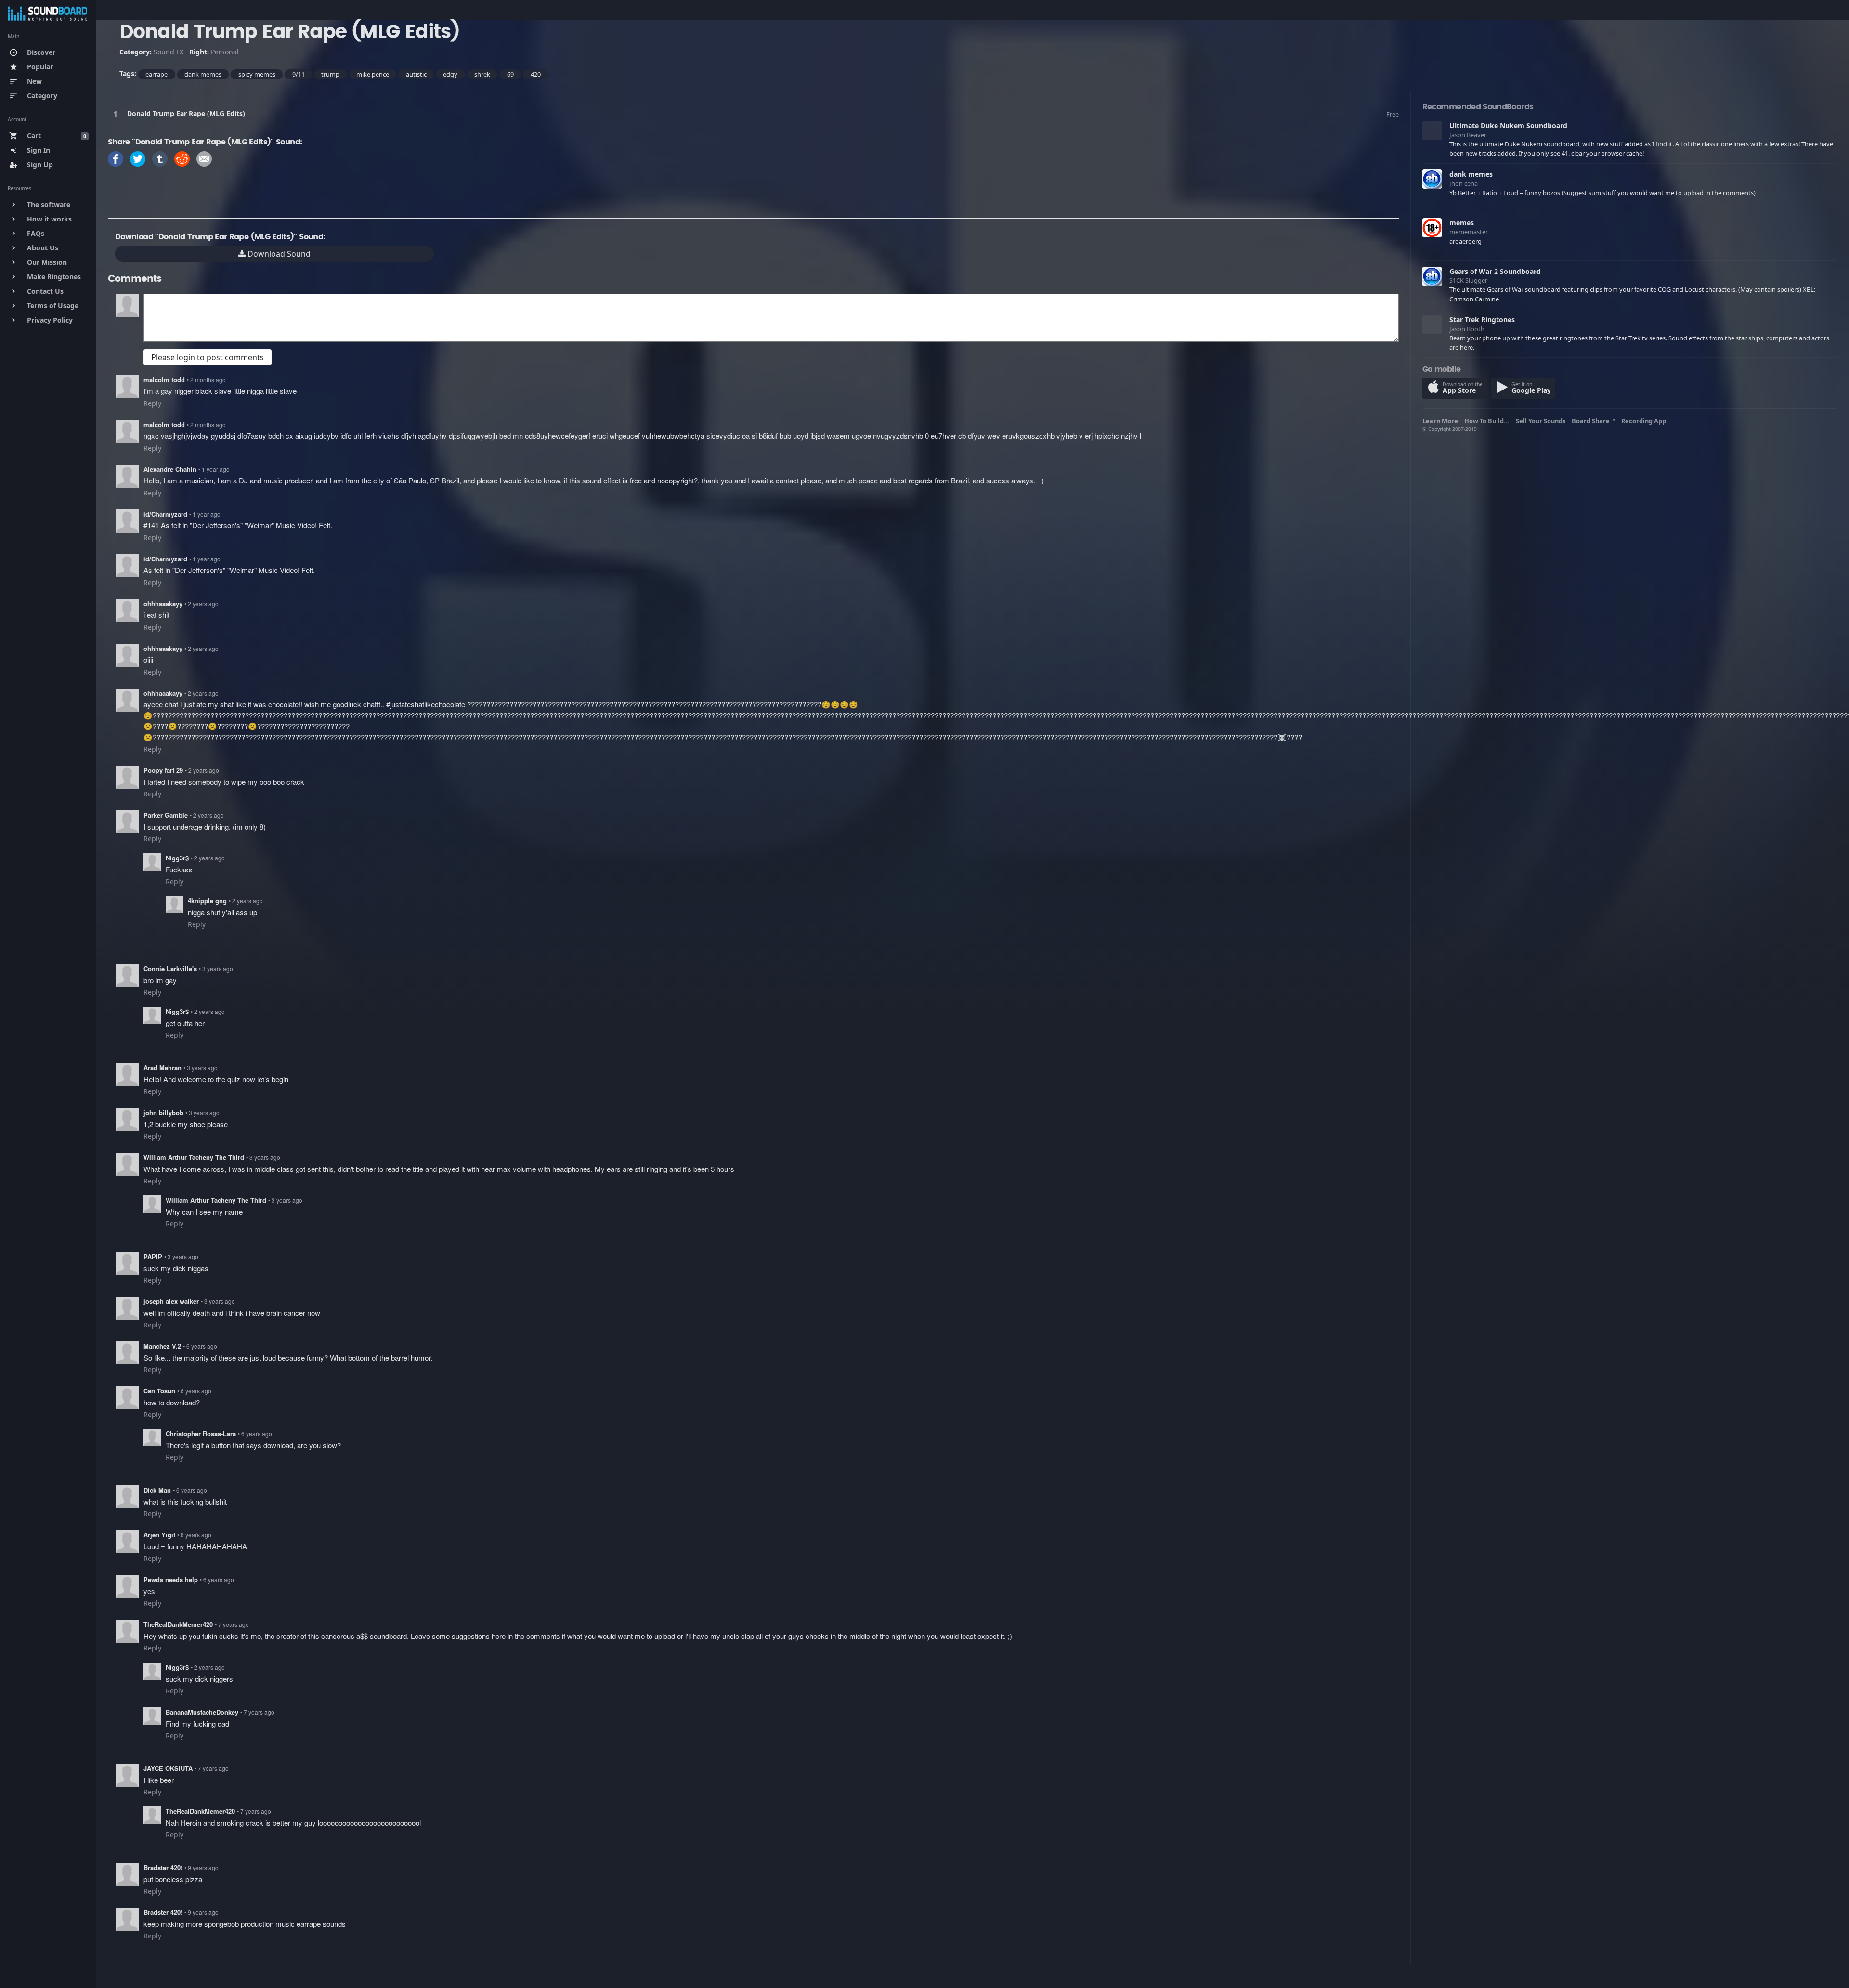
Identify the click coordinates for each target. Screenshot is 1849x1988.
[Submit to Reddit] (182, 158)
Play (117, 114)
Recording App (1645, 421)
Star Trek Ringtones (1482, 319)
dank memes (1471, 174)
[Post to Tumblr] (160, 158)
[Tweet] (138, 158)
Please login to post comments (208, 357)
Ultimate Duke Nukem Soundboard (1508, 125)
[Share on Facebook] (116, 158)
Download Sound (278, 254)
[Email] (204, 158)
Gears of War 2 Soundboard (1495, 271)
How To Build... (1488, 421)
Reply (152, 403)
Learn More (1442, 421)
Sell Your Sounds (1542, 421)
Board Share (1593, 421)
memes (1462, 223)
